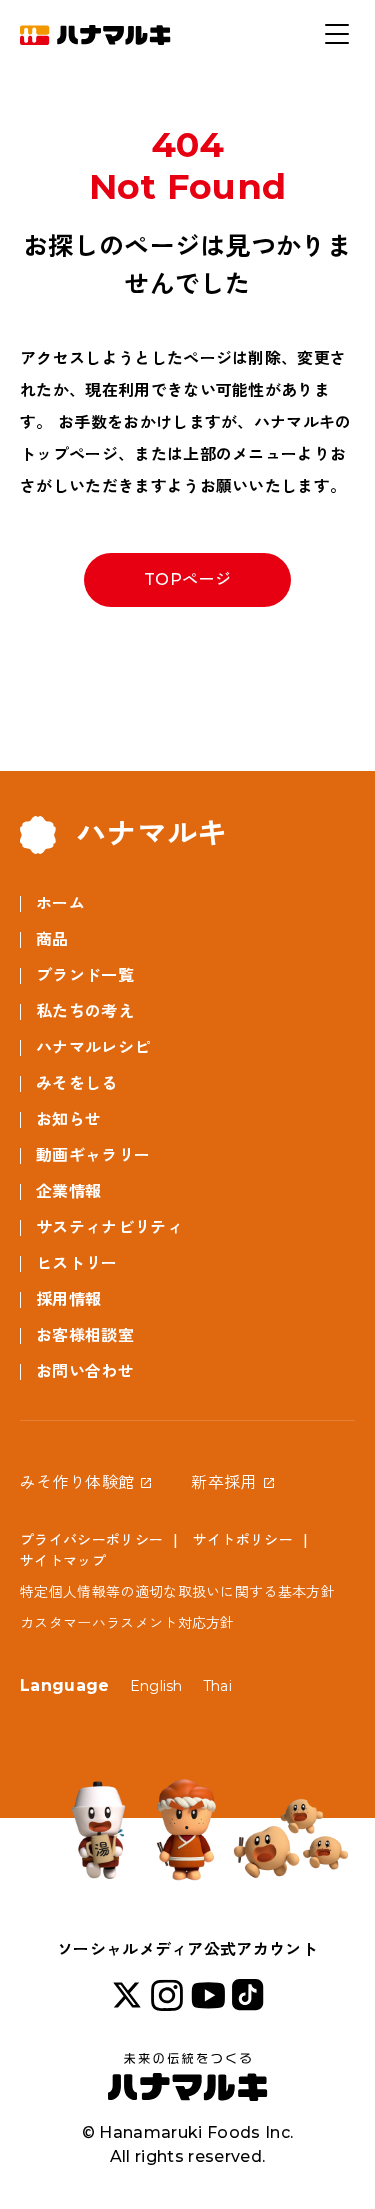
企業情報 (68, 1191)
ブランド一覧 (85, 975)
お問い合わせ (85, 1371)
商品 (52, 939)
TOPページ (187, 579)
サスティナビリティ (109, 1227)
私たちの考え (85, 1011)
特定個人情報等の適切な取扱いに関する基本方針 (177, 1592)
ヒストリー (77, 1263)
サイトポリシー (243, 1540)
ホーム (60, 903)
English (156, 1686)
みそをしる (77, 1083)
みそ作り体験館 (77, 1482)
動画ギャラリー (93, 1155)
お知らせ (68, 1119)
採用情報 (68, 1299)
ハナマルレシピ (93, 1047)
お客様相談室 (85, 1335)
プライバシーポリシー (91, 1540)
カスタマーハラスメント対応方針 (127, 1623)
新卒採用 (223, 1482)
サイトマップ (63, 1561)
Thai (217, 1686)
